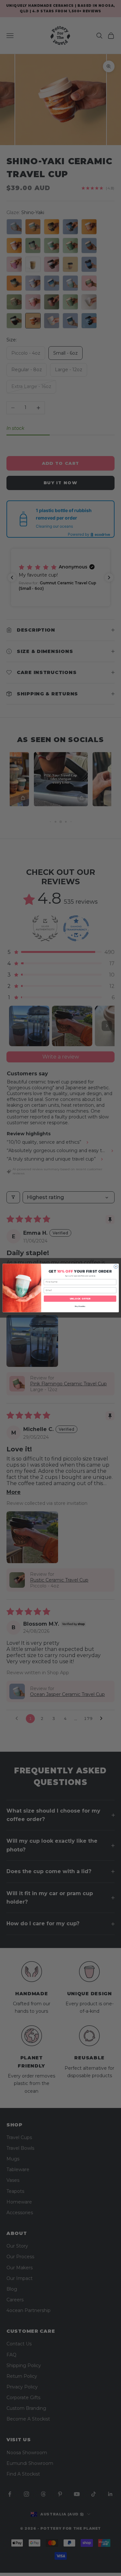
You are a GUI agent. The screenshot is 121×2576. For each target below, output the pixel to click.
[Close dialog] (116, 1267)
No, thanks (80, 1306)
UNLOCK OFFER (80, 1299)
